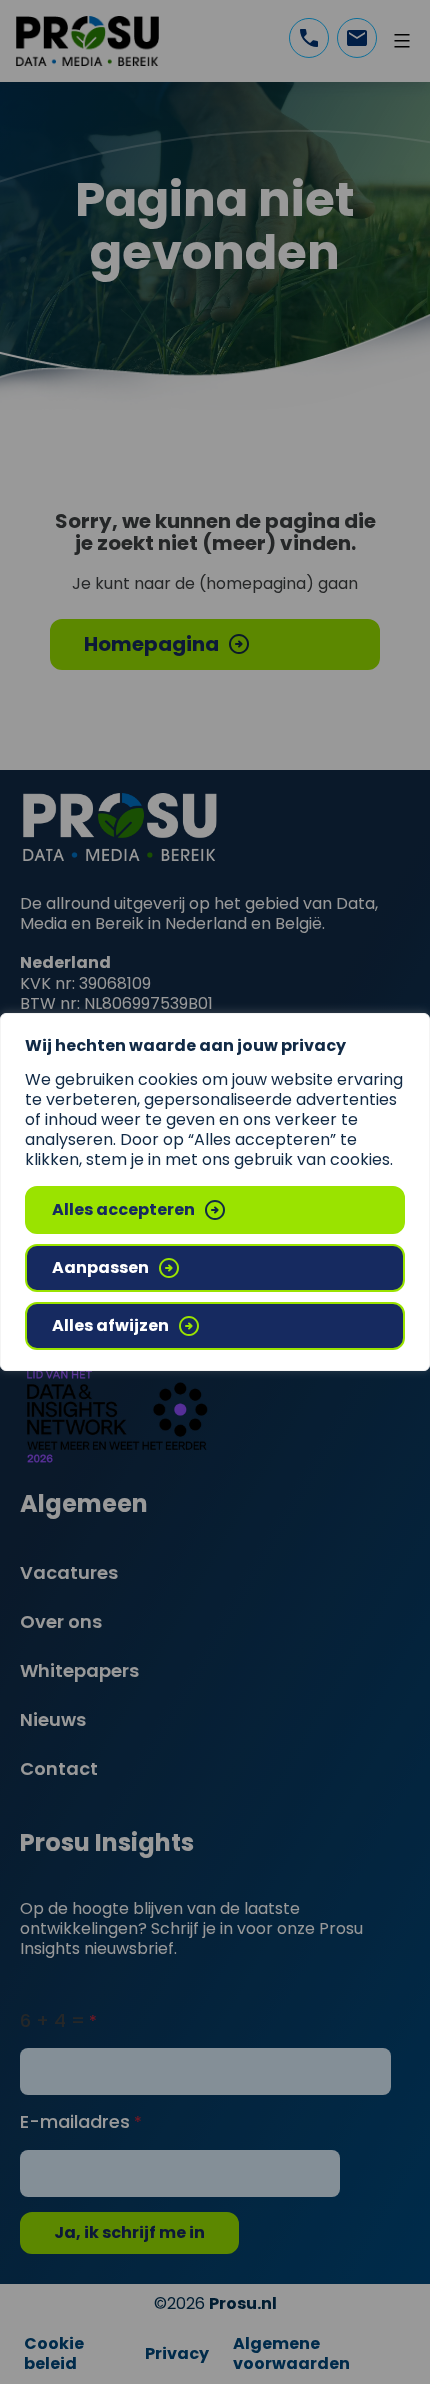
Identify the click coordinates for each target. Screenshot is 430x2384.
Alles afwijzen (110, 1325)
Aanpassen (100, 1267)
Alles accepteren (123, 1209)
